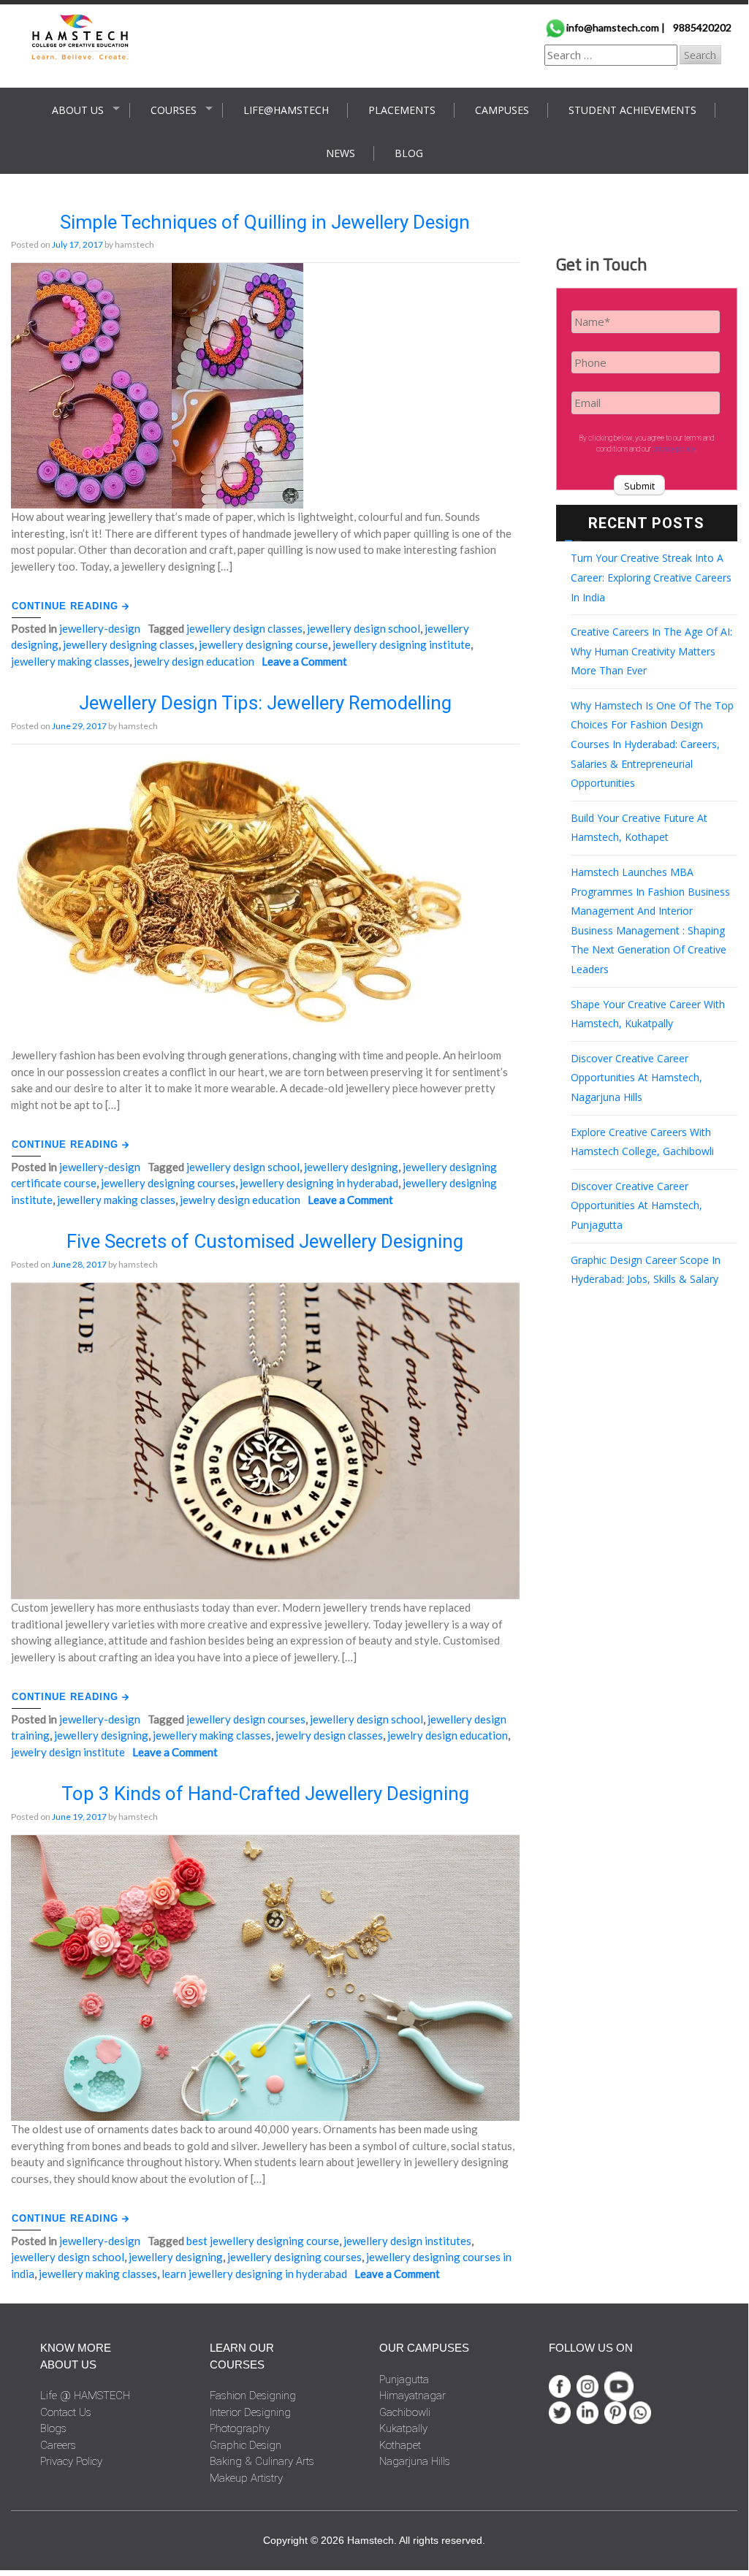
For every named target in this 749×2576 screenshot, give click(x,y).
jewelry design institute (68, 1752)
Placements (402, 110)
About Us (78, 110)
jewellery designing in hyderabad (319, 1183)
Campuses (502, 110)
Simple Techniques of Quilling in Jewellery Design (265, 222)
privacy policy (674, 449)
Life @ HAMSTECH (85, 2396)
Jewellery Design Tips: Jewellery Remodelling (265, 703)
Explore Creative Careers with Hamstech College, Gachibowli (642, 1142)
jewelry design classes (329, 1735)
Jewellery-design (100, 628)
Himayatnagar (412, 2396)
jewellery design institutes (407, 2241)
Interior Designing (250, 2412)
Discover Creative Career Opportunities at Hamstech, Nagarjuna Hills (636, 1078)
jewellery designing (351, 1167)
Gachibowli (405, 2412)
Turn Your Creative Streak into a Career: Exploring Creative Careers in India (651, 577)
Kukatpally (403, 2428)
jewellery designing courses (168, 1183)
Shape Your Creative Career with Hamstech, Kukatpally (648, 1014)
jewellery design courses (246, 1719)
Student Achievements (632, 110)
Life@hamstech (286, 110)
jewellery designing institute (402, 644)
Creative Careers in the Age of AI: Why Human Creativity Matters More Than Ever (651, 651)
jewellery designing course (263, 644)
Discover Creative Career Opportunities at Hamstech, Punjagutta (636, 1205)
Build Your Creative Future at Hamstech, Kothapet (639, 828)
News (341, 153)
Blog (409, 153)
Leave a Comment (304, 661)
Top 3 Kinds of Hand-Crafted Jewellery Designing (265, 1794)
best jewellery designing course (263, 2241)
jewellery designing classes (129, 644)
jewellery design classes (244, 628)
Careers (58, 2445)
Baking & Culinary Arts (262, 2461)
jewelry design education (194, 661)
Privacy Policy (71, 2461)
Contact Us (66, 2412)
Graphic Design (246, 2445)
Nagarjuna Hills (415, 2461)
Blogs (53, 2428)
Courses (174, 110)
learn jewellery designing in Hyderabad (254, 2274)
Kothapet (400, 2445)
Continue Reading (67, 606)
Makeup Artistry (246, 2478)
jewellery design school (364, 628)
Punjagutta (404, 2379)
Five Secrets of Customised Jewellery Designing (265, 1241)
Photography (240, 2428)
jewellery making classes (70, 661)
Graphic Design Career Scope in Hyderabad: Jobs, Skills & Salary (646, 1270)
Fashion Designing (253, 2396)
